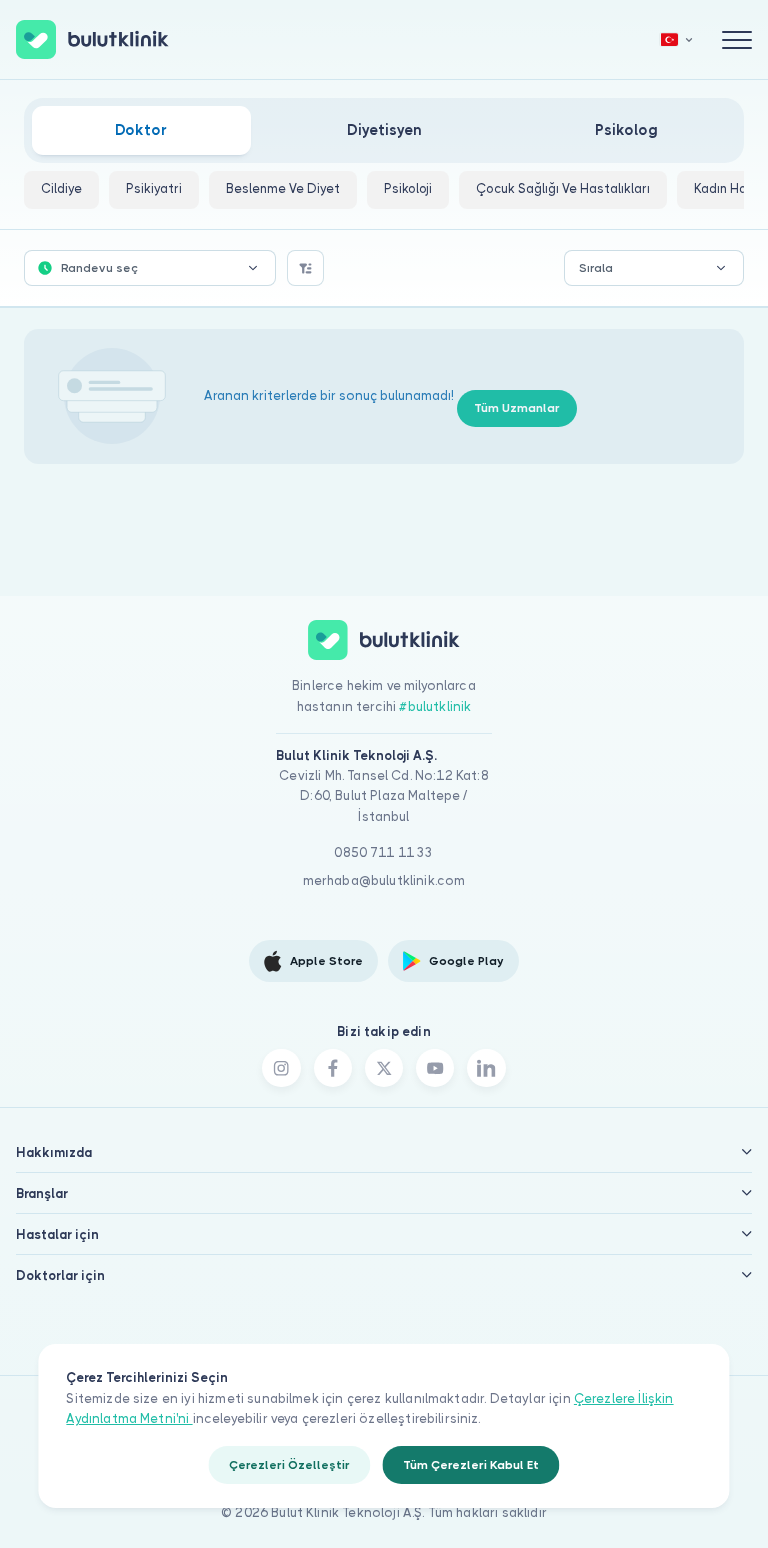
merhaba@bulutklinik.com (384, 880)
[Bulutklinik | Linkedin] (486, 1068)
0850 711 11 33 (383, 852)
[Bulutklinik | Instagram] (281, 1068)
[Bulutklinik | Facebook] (333, 1068)
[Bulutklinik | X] (384, 1068)
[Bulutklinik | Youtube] (435, 1068)
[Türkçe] (677, 39)
